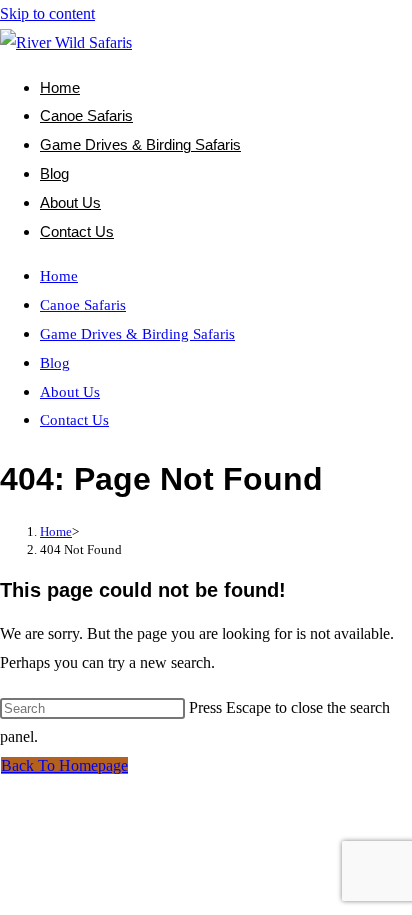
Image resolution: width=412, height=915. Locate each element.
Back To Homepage (64, 765)
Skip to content (47, 13)
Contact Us (74, 420)
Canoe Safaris (83, 305)
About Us (70, 392)
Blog (55, 363)
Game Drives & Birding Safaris (137, 334)
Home (59, 276)
